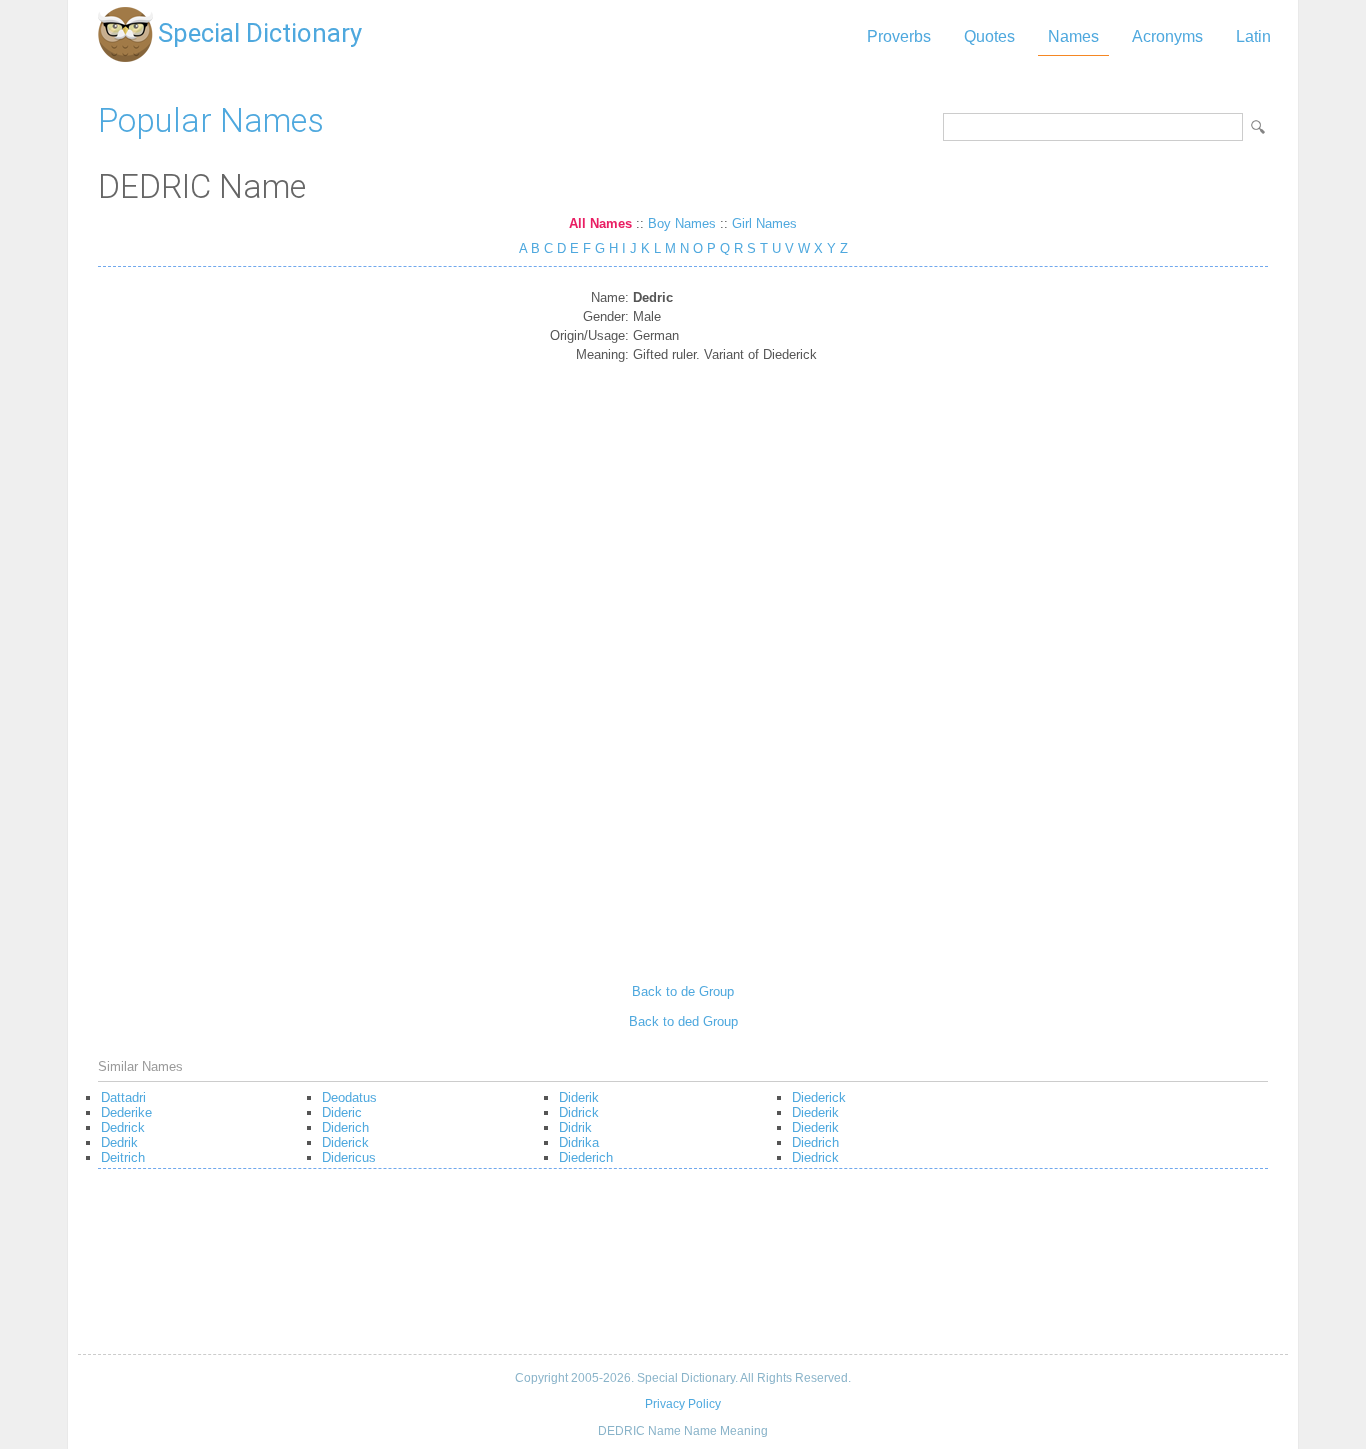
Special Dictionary (260, 33)
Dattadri (123, 1097)
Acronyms (1167, 36)
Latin (1253, 36)
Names (1073, 36)
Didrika (579, 1142)
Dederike (126, 1112)
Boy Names (682, 223)
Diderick (345, 1142)
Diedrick (815, 1157)
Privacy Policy (683, 1404)
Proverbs (899, 36)
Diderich (345, 1127)
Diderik (579, 1097)
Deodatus (349, 1097)
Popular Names (211, 120)
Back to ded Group (683, 1021)
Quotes (989, 36)
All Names (600, 223)
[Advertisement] (683, 666)
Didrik (575, 1127)
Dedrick (123, 1127)
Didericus (349, 1157)
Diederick (819, 1097)
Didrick (579, 1112)
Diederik (815, 1112)
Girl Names (764, 223)
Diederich (586, 1157)
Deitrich (123, 1157)
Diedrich (815, 1142)
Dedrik (119, 1142)
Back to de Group (683, 991)
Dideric (342, 1112)
